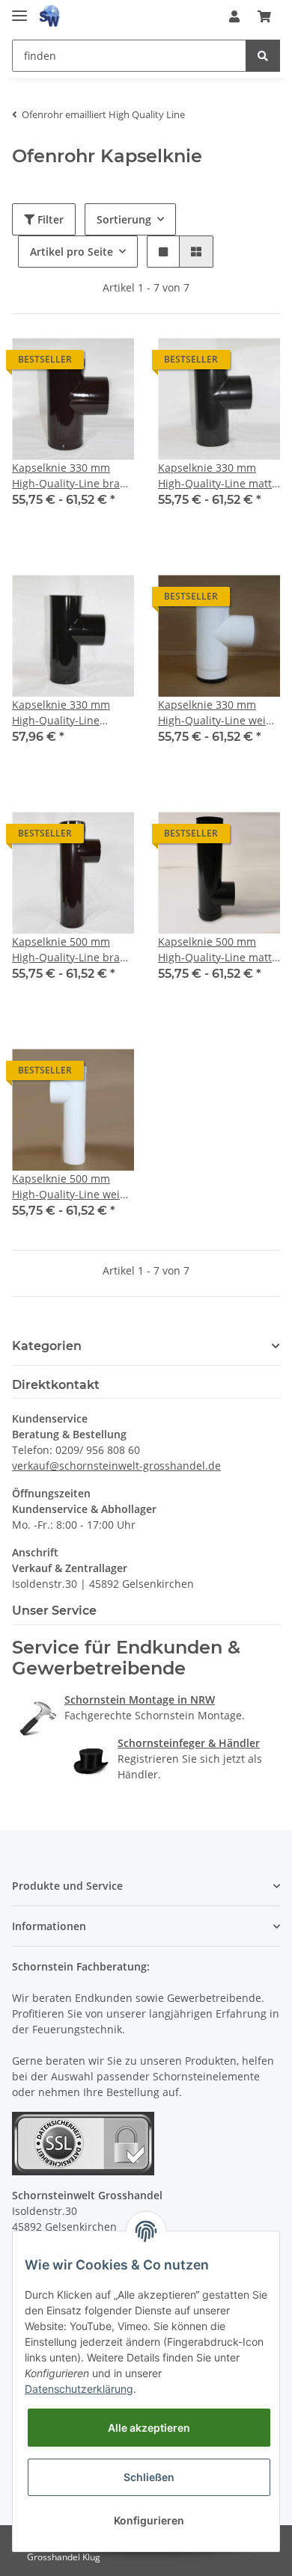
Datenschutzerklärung (79, 2389)
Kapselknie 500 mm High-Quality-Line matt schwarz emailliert (215, 950)
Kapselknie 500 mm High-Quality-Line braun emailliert (73, 950)
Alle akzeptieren (149, 2428)
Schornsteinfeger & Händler (189, 1743)
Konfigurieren (149, 2520)
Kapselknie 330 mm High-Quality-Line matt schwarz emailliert (215, 476)
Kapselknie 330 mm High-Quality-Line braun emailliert (73, 476)
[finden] (263, 56)
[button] (234, 16)
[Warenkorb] (264, 16)
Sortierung (124, 219)
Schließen (149, 2477)
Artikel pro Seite (72, 252)
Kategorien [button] (47, 1346)
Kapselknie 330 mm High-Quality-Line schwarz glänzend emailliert (61, 713)
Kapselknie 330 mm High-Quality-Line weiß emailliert (215, 713)
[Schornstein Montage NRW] (38, 1717)
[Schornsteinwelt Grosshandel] (49, 17)
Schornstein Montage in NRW (140, 1700)
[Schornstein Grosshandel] (91, 1760)
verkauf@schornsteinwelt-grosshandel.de (116, 1466)
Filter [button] (49, 219)
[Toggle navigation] (19, 9)
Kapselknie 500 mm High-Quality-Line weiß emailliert (69, 1187)
